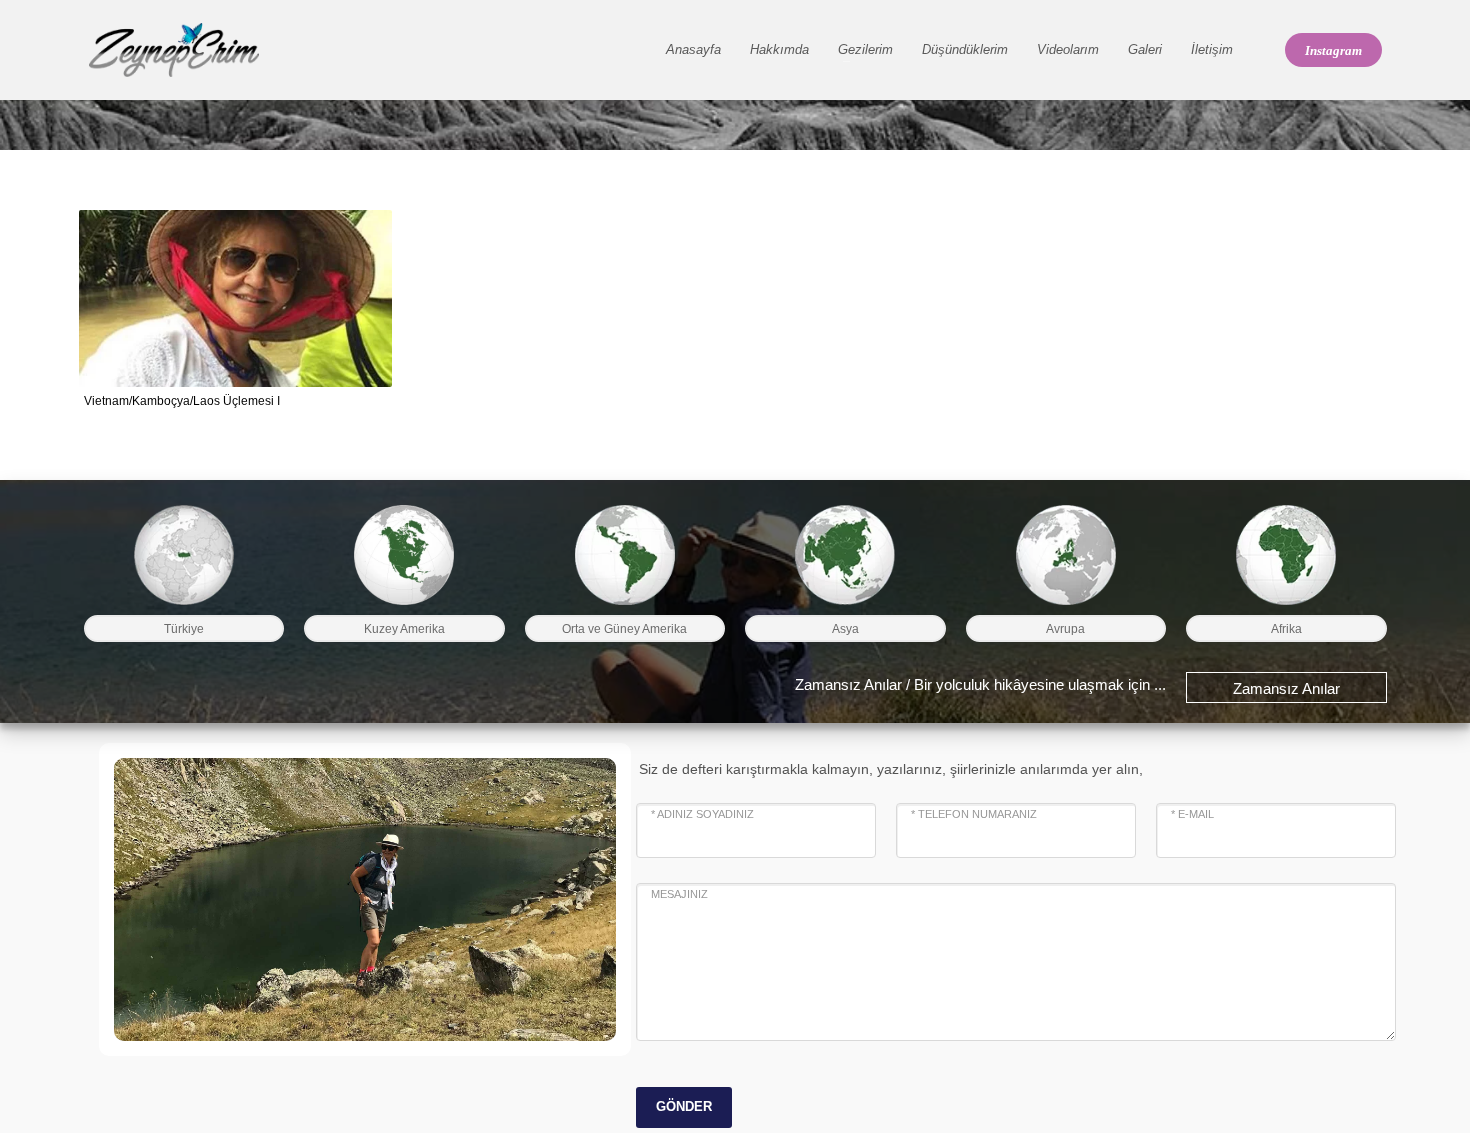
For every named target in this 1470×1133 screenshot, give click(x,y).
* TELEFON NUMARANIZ (974, 814)
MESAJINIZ (679, 894)
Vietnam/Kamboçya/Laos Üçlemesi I (182, 401)
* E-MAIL (1192, 814)
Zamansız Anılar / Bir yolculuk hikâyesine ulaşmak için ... (980, 684)
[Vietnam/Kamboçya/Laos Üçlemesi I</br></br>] (235, 299)
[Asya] (845, 555)
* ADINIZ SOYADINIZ (702, 814)
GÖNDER (684, 1106)
